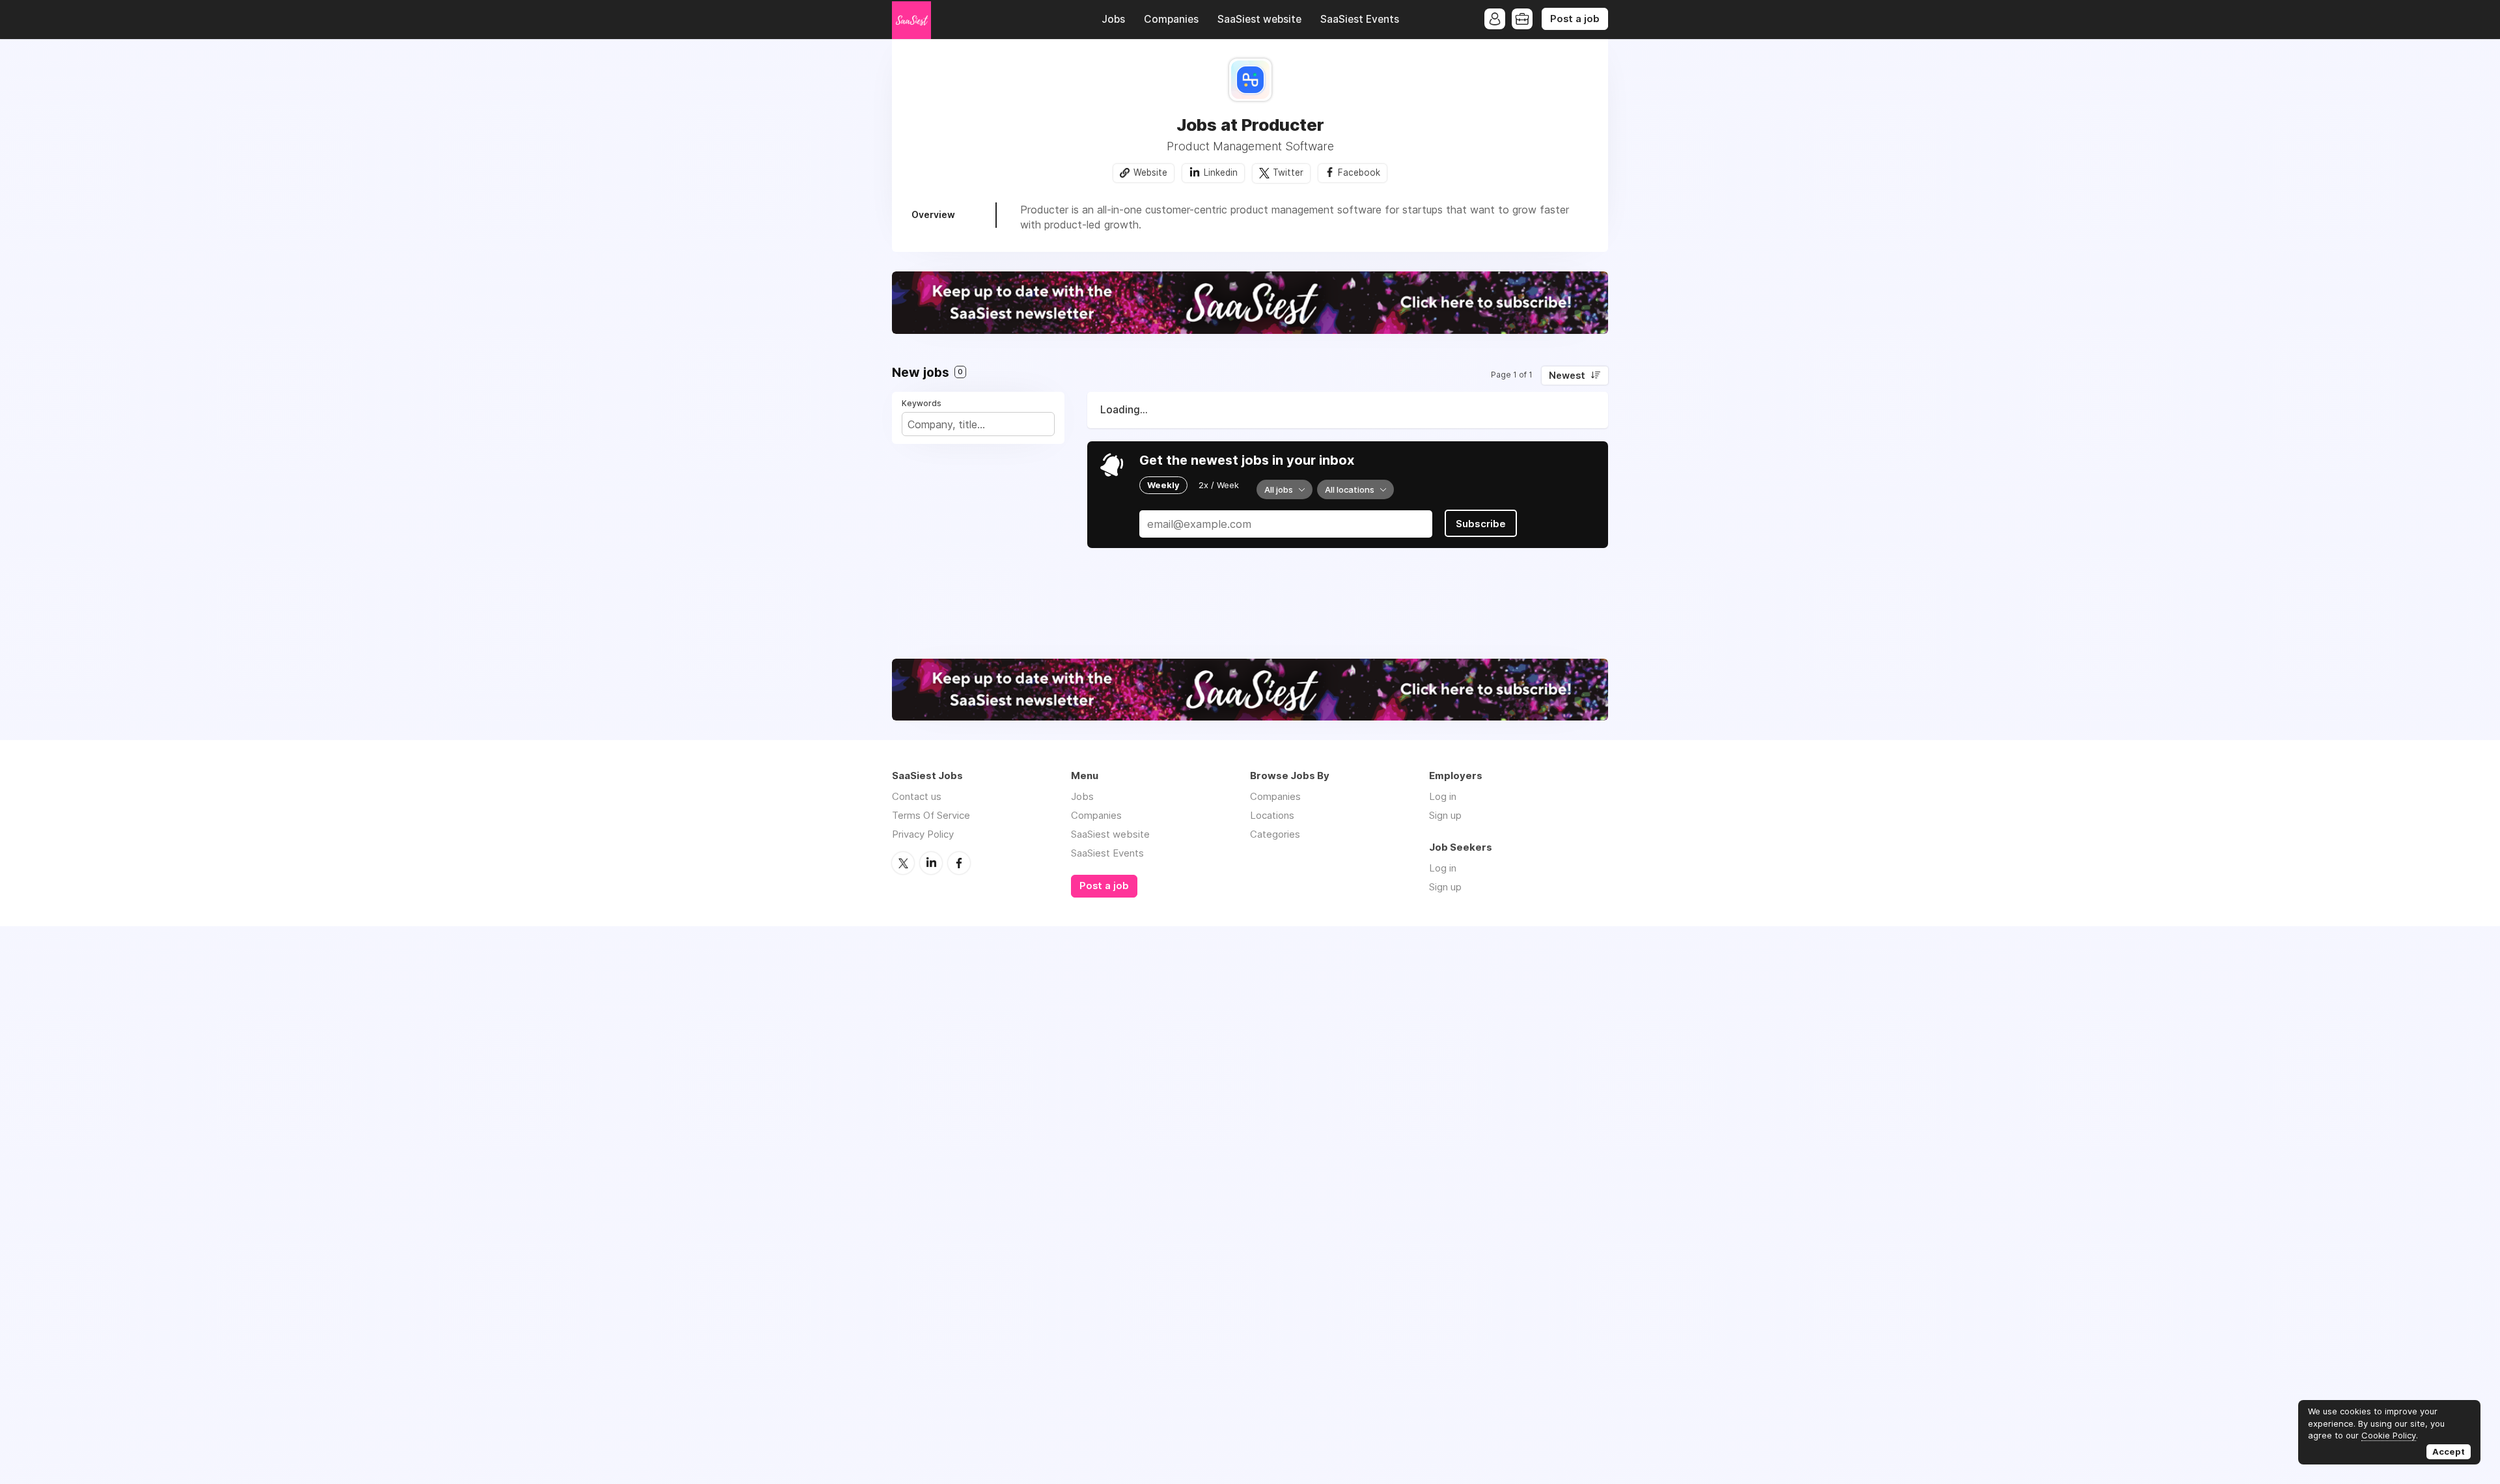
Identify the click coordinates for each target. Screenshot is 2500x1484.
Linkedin (1221, 172)
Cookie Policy (2389, 1435)
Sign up (1445, 815)
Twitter (1288, 172)
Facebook (1359, 172)
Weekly (1163, 485)
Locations (1272, 815)
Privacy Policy (923, 834)
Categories (1275, 834)
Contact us (917, 796)
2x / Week (1219, 485)
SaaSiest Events (1360, 19)
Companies (1171, 19)
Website (1150, 172)
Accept (2449, 1451)
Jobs (1113, 19)
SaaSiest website (1259, 19)
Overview (933, 214)
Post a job (1575, 19)
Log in (1443, 796)
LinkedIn (931, 863)
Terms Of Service (931, 815)
